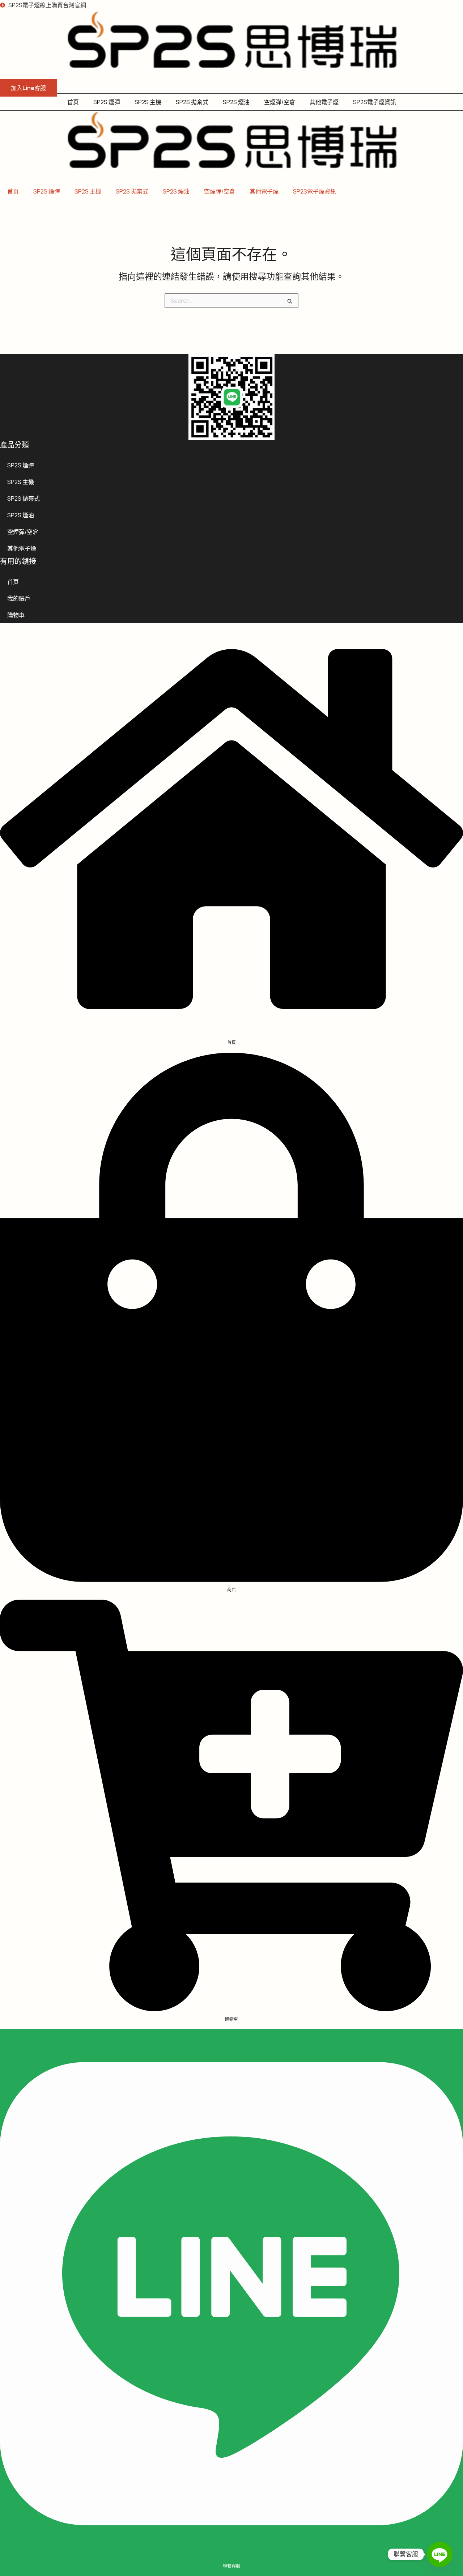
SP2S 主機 (148, 102)
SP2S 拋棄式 (192, 102)
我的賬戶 (19, 598)
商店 (231, 1590)
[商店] (231, 1579)
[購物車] (231, 2009)
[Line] (440, 2554)
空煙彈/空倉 (280, 102)
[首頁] (231, 1032)
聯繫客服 (231, 2566)
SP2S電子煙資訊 (375, 102)
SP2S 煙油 (236, 102)
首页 (73, 102)
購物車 (16, 615)
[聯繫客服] (231, 2556)
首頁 (231, 1042)
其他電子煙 (324, 102)
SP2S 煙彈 (107, 102)
